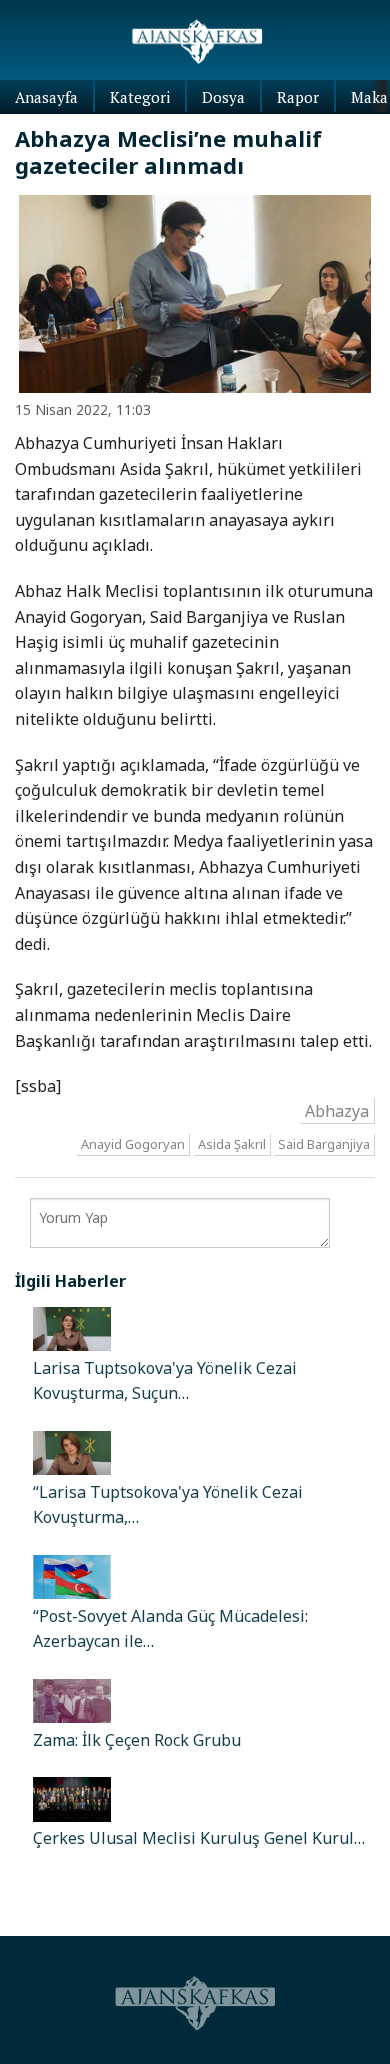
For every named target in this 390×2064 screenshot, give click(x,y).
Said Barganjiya (324, 1145)
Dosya (223, 97)
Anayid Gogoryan (133, 1145)
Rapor (298, 97)
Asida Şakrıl (232, 1145)
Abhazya (337, 1110)
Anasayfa (46, 97)
